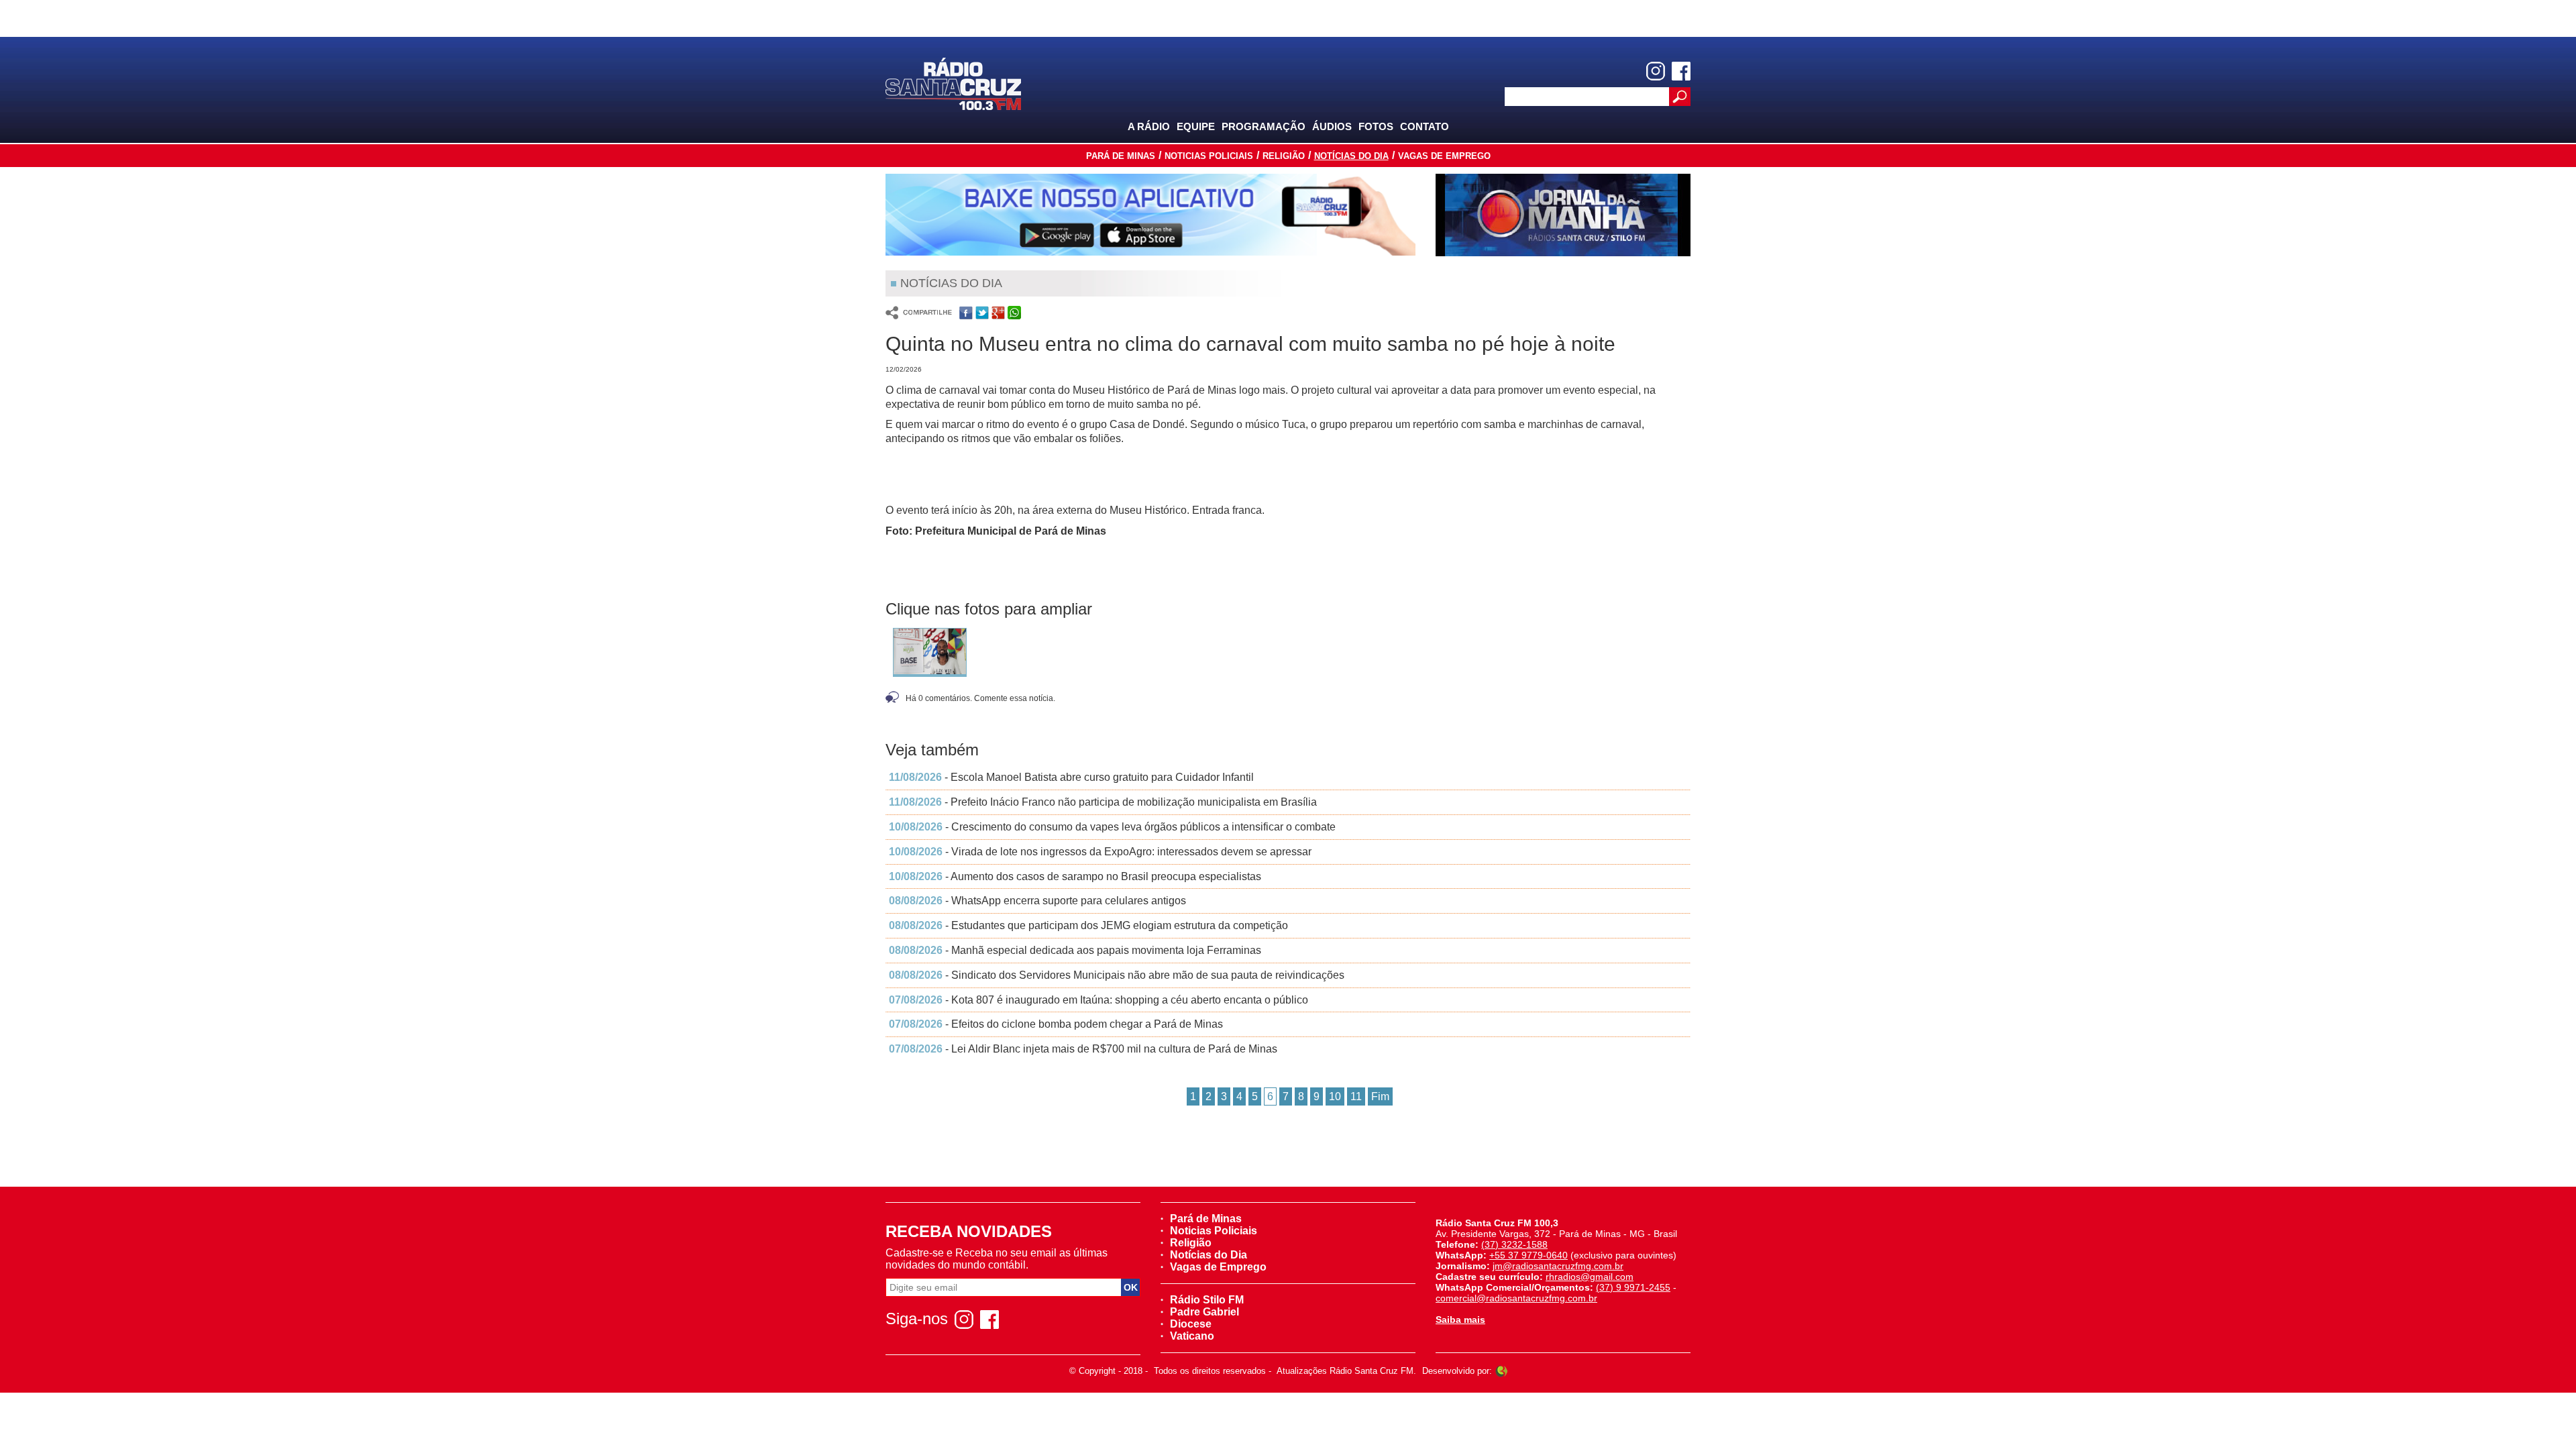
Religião (1284, 156)
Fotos (1376, 126)
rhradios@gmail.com (1590, 1277)
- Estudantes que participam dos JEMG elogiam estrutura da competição (1088, 925)
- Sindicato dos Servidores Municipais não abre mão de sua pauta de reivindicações (1117, 975)
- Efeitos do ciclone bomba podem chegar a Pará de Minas (1056, 1024)
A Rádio (1149, 126)
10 (1335, 1096)
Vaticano (1192, 1336)
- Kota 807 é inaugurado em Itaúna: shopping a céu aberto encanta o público (1098, 1000)
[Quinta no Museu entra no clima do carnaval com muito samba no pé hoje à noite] (930, 652)
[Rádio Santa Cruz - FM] (953, 83)
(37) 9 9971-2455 (1633, 1287)
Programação (1264, 126)
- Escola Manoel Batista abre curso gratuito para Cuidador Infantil (1071, 777)
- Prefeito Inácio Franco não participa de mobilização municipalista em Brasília (1103, 802)
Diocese (1191, 1324)
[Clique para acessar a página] (1150, 215)
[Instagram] (1656, 71)
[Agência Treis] (1501, 1371)
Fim (1380, 1096)
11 (1356, 1096)
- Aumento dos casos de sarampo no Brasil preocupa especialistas (1075, 876)
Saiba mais (1460, 1320)
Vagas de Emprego (1444, 156)
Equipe (1196, 126)
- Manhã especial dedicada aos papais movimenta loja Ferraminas (1075, 950)
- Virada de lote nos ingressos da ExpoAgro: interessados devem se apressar (1100, 852)
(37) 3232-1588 (1514, 1244)
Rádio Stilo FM (1207, 1300)
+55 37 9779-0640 (1528, 1255)
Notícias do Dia (1351, 156)
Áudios (1332, 126)
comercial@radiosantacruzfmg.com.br (1516, 1298)
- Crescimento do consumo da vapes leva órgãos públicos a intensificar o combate (1112, 827)
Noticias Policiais (1209, 156)
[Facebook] (1681, 71)
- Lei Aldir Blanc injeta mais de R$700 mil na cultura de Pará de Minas (1083, 1049)
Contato (1425, 126)
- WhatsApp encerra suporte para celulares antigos (1037, 901)
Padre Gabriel (1204, 1312)
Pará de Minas (1121, 156)
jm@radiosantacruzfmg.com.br (1558, 1266)
